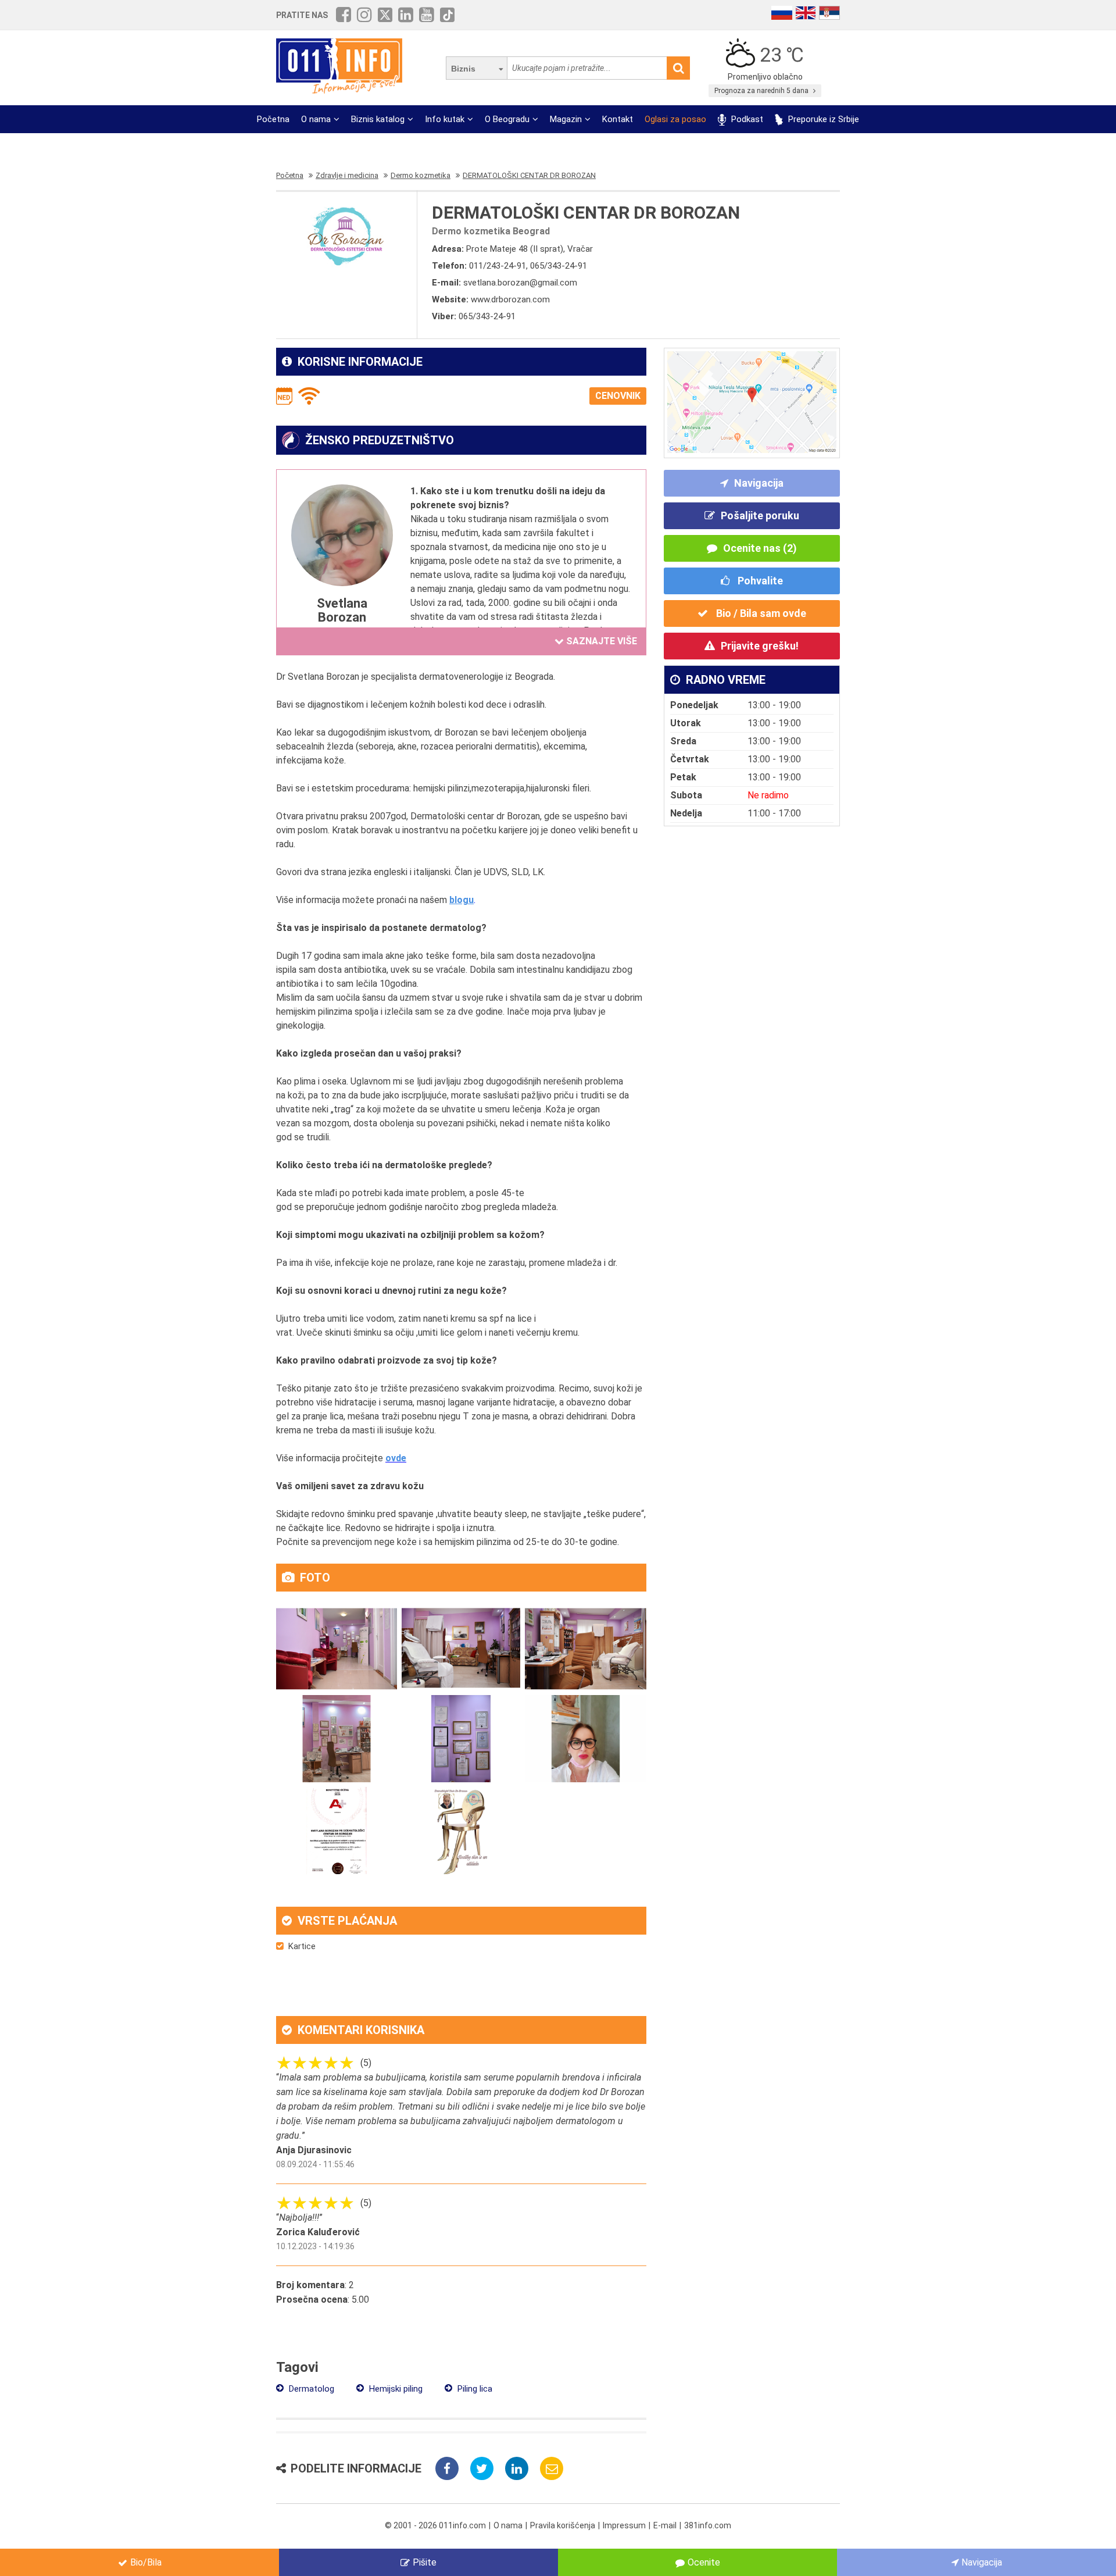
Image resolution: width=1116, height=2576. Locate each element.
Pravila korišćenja (563, 2525)
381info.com (708, 2525)
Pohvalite (759, 581)
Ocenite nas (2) (760, 548)
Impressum (624, 2525)
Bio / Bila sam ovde (760, 613)
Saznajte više (600, 641)
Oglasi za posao (675, 119)
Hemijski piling (395, 2389)
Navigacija (759, 483)
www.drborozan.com (510, 299)
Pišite (425, 2562)
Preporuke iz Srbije (822, 119)
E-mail (665, 2525)
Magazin (566, 119)
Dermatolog (310, 2389)
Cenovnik (618, 396)
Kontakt (618, 119)
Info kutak (445, 119)
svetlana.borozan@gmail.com (520, 283)
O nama (316, 119)
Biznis (463, 69)
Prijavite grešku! (760, 646)
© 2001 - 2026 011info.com (435, 2525)
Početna (273, 119)
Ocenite (704, 2562)
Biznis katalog (378, 119)
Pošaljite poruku (760, 515)
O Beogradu (507, 119)
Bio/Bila (146, 2562)
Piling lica (474, 2389)
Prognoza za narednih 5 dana (762, 91)
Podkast (746, 119)
